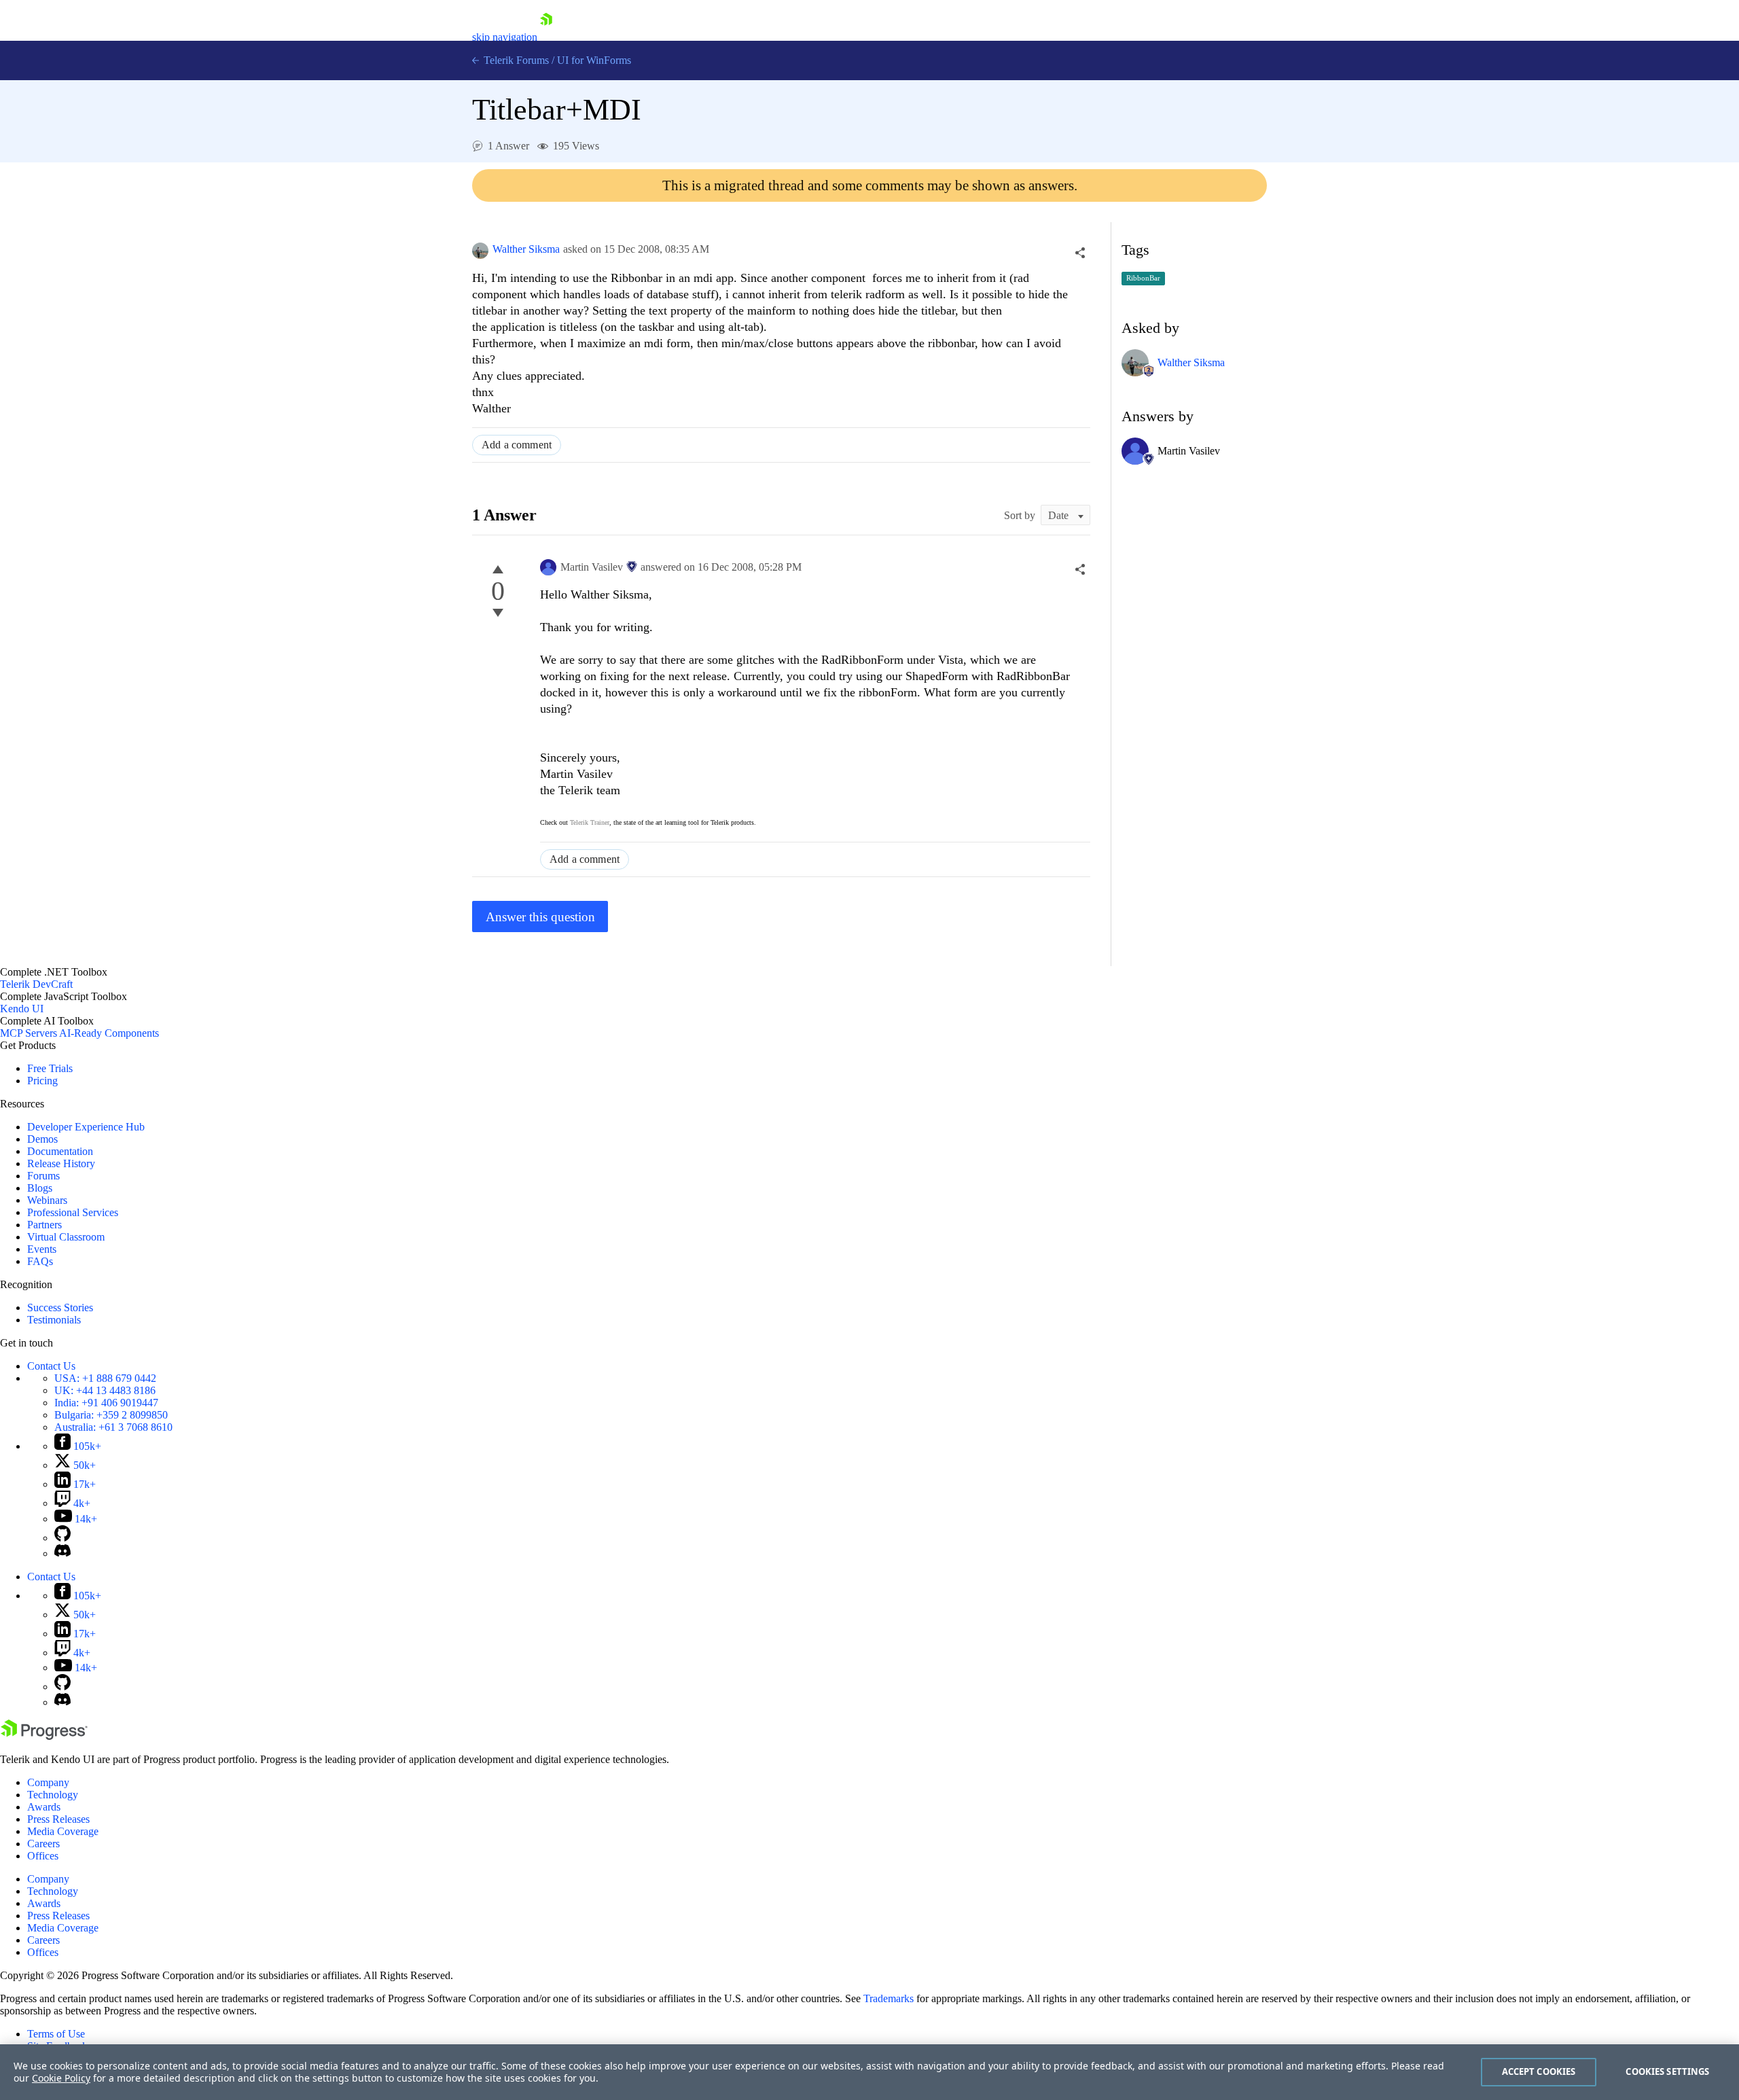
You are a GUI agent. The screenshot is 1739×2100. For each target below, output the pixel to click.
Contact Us (51, 1366)
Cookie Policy (61, 2078)
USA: (105, 1378)
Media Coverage (63, 1831)
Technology (53, 1795)
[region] (869, 2072)
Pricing (42, 1081)
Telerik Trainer (590, 822)
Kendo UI (22, 1009)
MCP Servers (29, 1033)
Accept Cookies (1539, 2071)
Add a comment (517, 445)
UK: (105, 1390)
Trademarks (889, 1998)
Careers (43, 1844)
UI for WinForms (594, 60)
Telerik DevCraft (36, 984)
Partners (44, 1225)
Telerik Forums (515, 60)
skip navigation (505, 37)
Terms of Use (56, 2034)
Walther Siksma (526, 249)
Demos (42, 1139)
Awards (44, 1807)
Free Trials (50, 1068)
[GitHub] (62, 1538)
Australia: (113, 1427)
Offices (43, 1856)
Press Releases (58, 1819)
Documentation (60, 1151)
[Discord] (62, 1553)
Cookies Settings (1667, 2071)
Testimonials (54, 1320)
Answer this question (540, 917)
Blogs (40, 1188)
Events (42, 1249)
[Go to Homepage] (546, 37)
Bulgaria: (111, 1415)
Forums (43, 1176)
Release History (61, 1163)
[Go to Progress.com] (44, 1736)
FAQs (40, 1261)
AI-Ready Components (109, 1033)
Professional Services (73, 1212)
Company (48, 1782)
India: (106, 1403)
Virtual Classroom (66, 1237)
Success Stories (60, 1307)
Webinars (47, 1200)
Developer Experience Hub (86, 1127)
